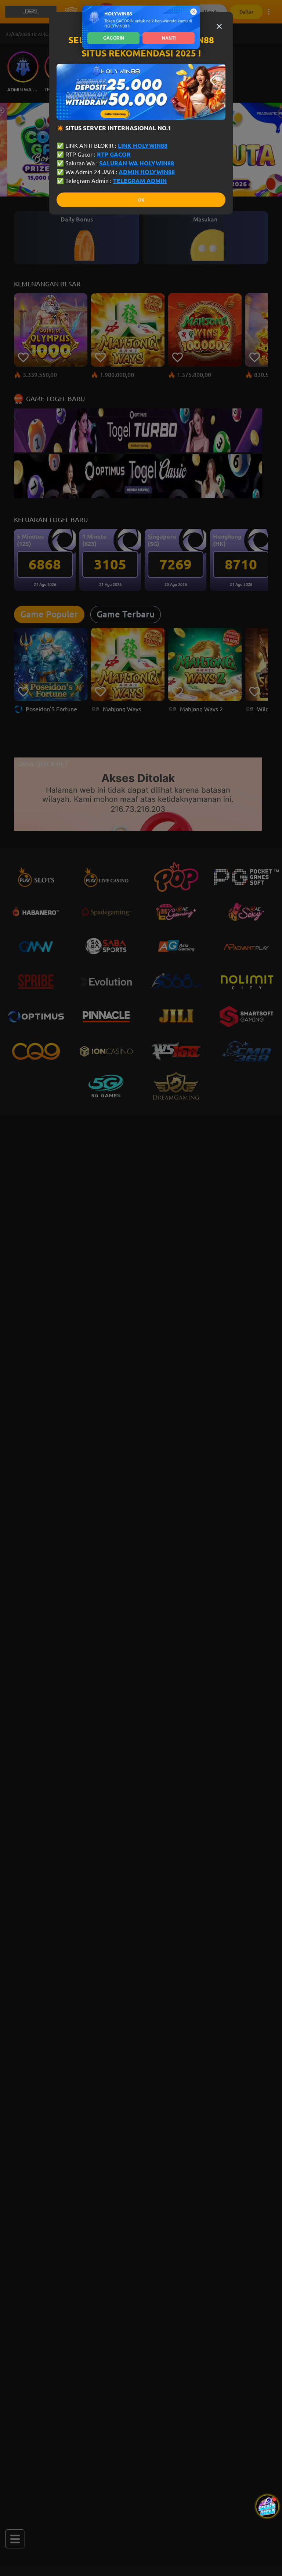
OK (141, 200)
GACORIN (114, 38)
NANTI (169, 38)
